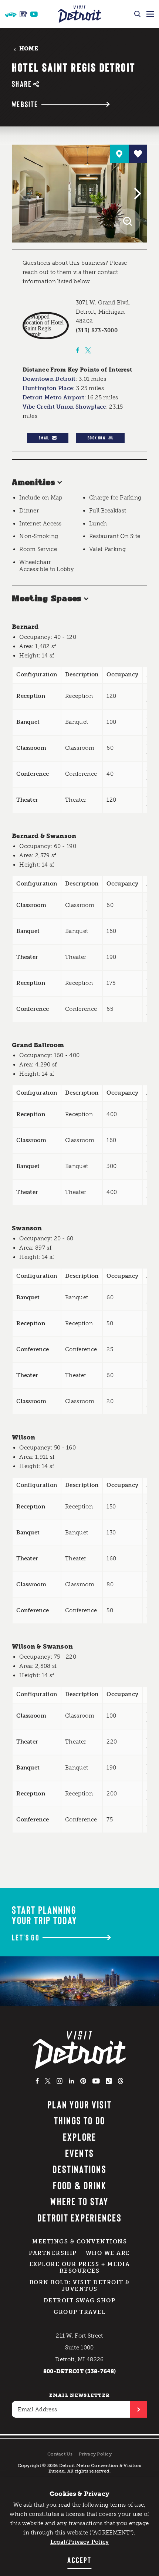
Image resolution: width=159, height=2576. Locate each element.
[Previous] (23, 194)
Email (44, 438)
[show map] (119, 154)
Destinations (79, 2169)
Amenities (33, 483)
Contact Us (60, 2454)
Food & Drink (80, 2185)
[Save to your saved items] (138, 154)
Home (29, 49)
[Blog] (23, 14)
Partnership (53, 2253)
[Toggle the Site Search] (137, 14)
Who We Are (108, 2253)
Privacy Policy (95, 2454)
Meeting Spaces (47, 599)
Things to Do (80, 2120)
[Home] (80, 14)
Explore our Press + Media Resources (80, 2267)
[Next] (136, 194)
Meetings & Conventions (79, 2242)
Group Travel (79, 2312)
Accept (79, 2560)
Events (79, 2153)
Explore (80, 2137)
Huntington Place (48, 388)
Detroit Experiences (79, 2217)
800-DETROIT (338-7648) (80, 2371)
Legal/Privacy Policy (80, 2542)
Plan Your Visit (79, 2104)
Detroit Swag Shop (80, 2300)
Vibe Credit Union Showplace (64, 407)
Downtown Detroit (49, 379)
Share (22, 84)
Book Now (97, 438)
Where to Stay (79, 2201)
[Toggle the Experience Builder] (11, 14)
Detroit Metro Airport (53, 398)
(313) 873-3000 (97, 330)
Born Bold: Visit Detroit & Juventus (80, 2286)
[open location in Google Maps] (46, 326)
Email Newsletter (80, 2395)
